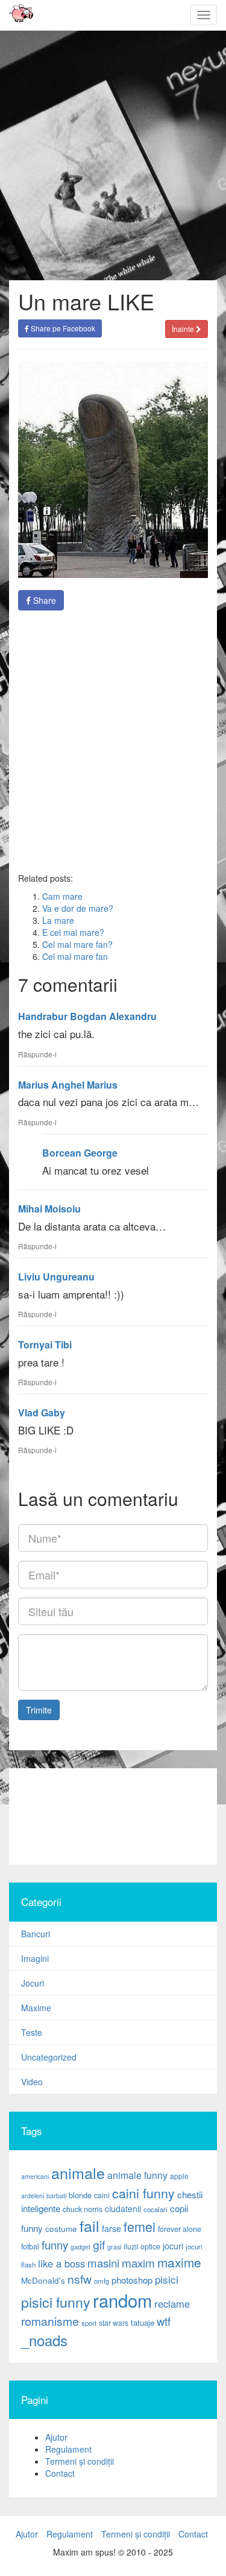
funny (55, 2245)
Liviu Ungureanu (56, 1277)
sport (89, 2323)
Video (32, 2082)
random (122, 2300)
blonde (80, 2195)
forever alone (180, 2229)
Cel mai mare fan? (77, 944)
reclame (172, 2304)
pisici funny (56, 2302)
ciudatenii (123, 2209)
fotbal (30, 2246)
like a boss (61, 2263)
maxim (138, 2262)
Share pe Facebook (62, 328)
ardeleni (33, 2196)
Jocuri (33, 1983)
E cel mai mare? (73, 932)
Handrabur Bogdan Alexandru (87, 1016)
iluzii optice (142, 2246)
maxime (179, 2262)
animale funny (137, 2175)
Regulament (68, 2449)
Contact (60, 2473)
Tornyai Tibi (45, 1345)
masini (103, 2263)
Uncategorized (49, 2057)
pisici (167, 2279)
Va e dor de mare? (78, 908)
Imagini (35, 1958)
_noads (44, 2340)
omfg (102, 2281)
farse (111, 2228)
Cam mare (62, 896)
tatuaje (143, 2322)
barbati (56, 2196)
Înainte (184, 329)
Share (43, 600)
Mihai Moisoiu (49, 1209)
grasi (114, 2247)
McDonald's (43, 2280)
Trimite (39, 1710)
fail (89, 2225)
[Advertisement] (113, 741)
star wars (114, 2323)
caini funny (143, 2193)
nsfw (80, 2279)
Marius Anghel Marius (68, 1085)
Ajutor (56, 2437)
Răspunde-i (37, 1054)
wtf (164, 2321)
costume (61, 2229)
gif (99, 2245)
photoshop (132, 2280)
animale (78, 2172)
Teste (32, 2032)
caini (102, 2195)
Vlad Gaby (42, 1412)
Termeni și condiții (80, 2461)
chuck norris (83, 2209)
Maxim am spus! (17, 15)
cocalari (155, 2209)
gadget (80, 2247)
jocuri (173, 2246)
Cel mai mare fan (75, 956)
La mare (58, 920)
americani (35, 2176)
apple (179, 2176)
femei (140, 2226)
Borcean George (80, 1153)
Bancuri (36, 1934)
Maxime (36, 2008)
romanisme (50, 2321)
